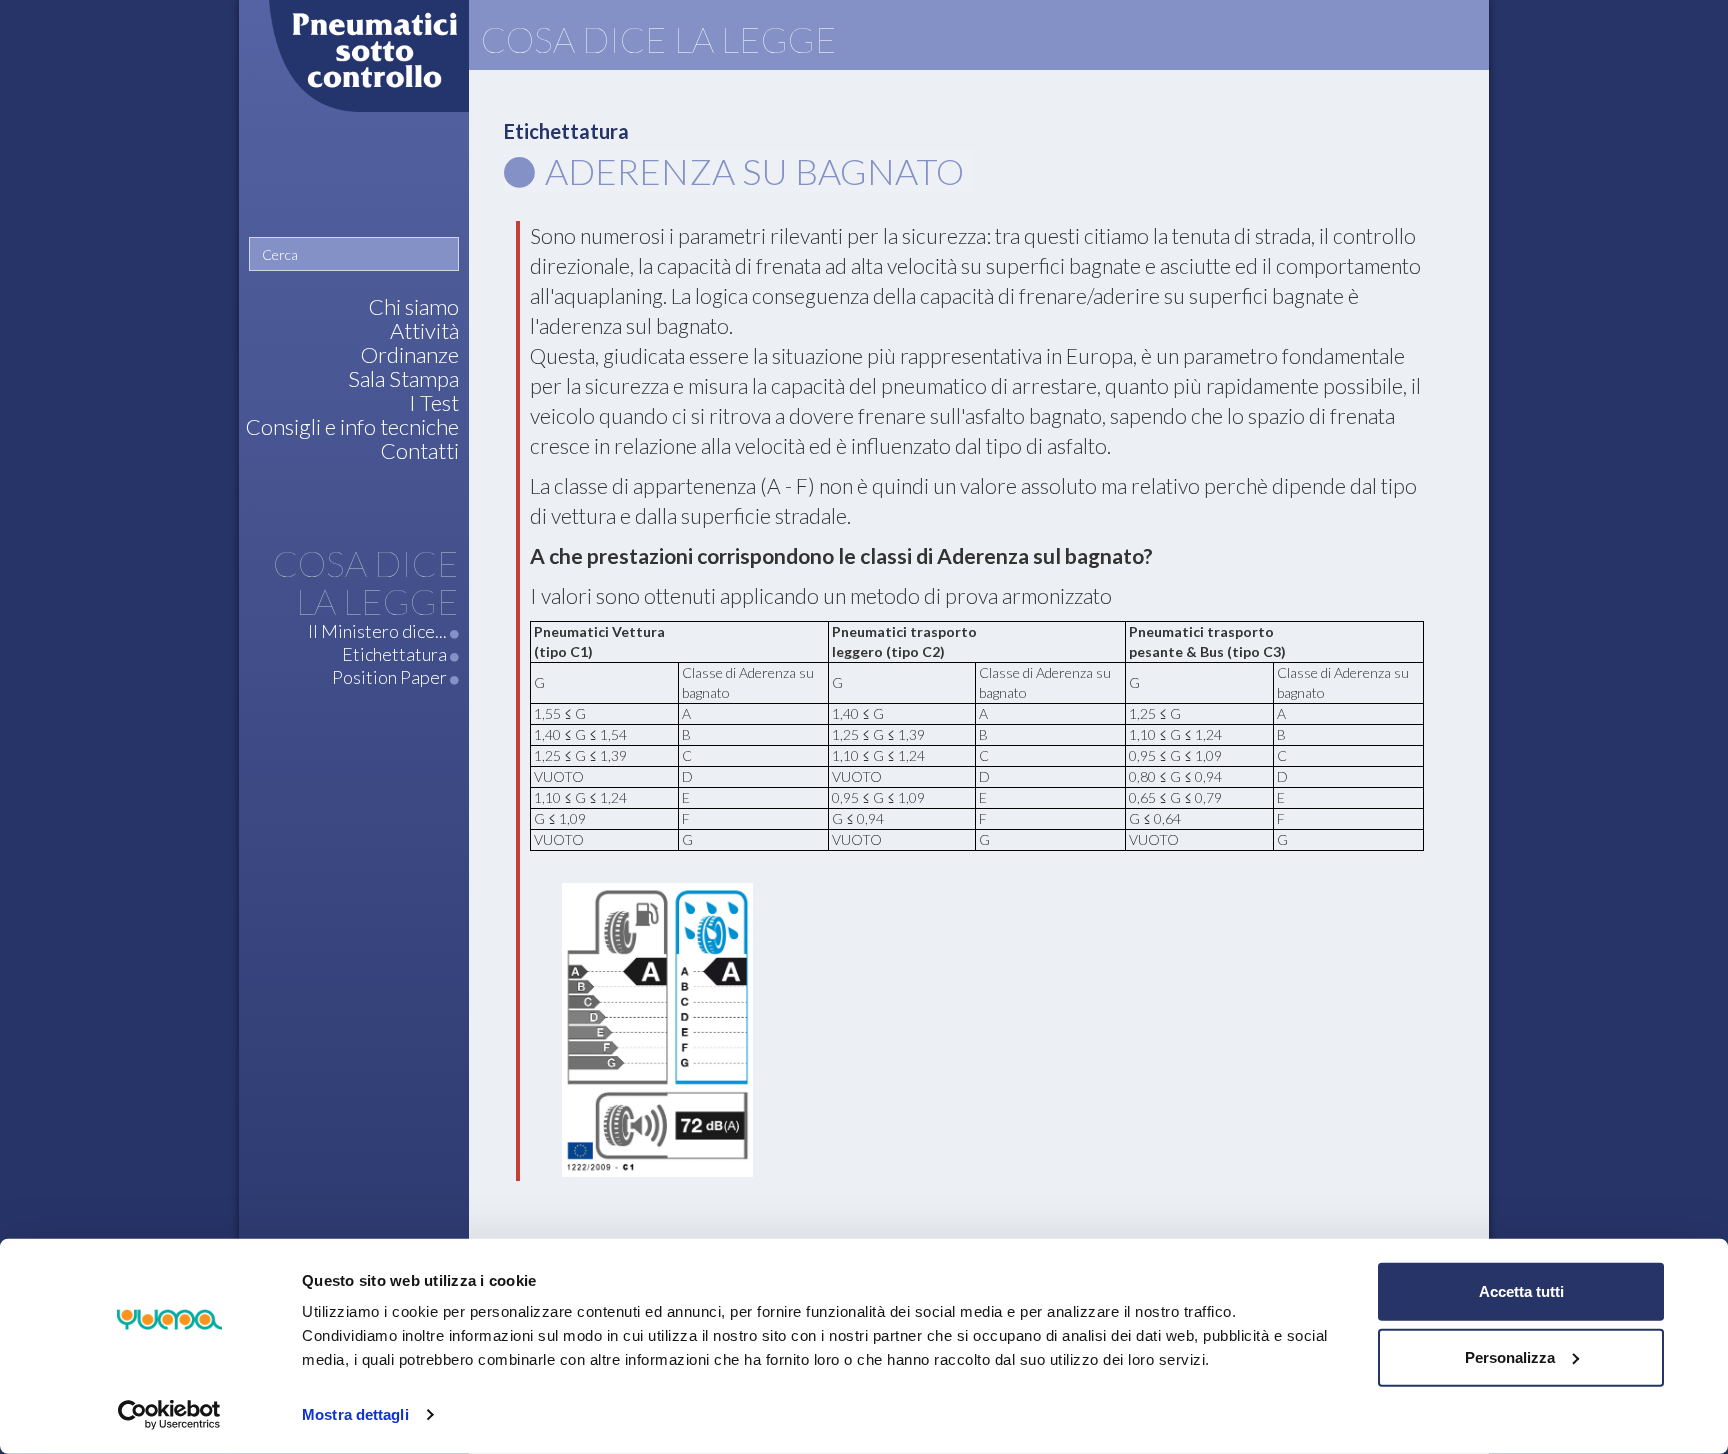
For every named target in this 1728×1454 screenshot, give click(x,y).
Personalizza (1510, 1356)
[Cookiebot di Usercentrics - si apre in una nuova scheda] (169, 1415)
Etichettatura (566, 131)
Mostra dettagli (355, 1414)
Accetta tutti (1521, 1291)
